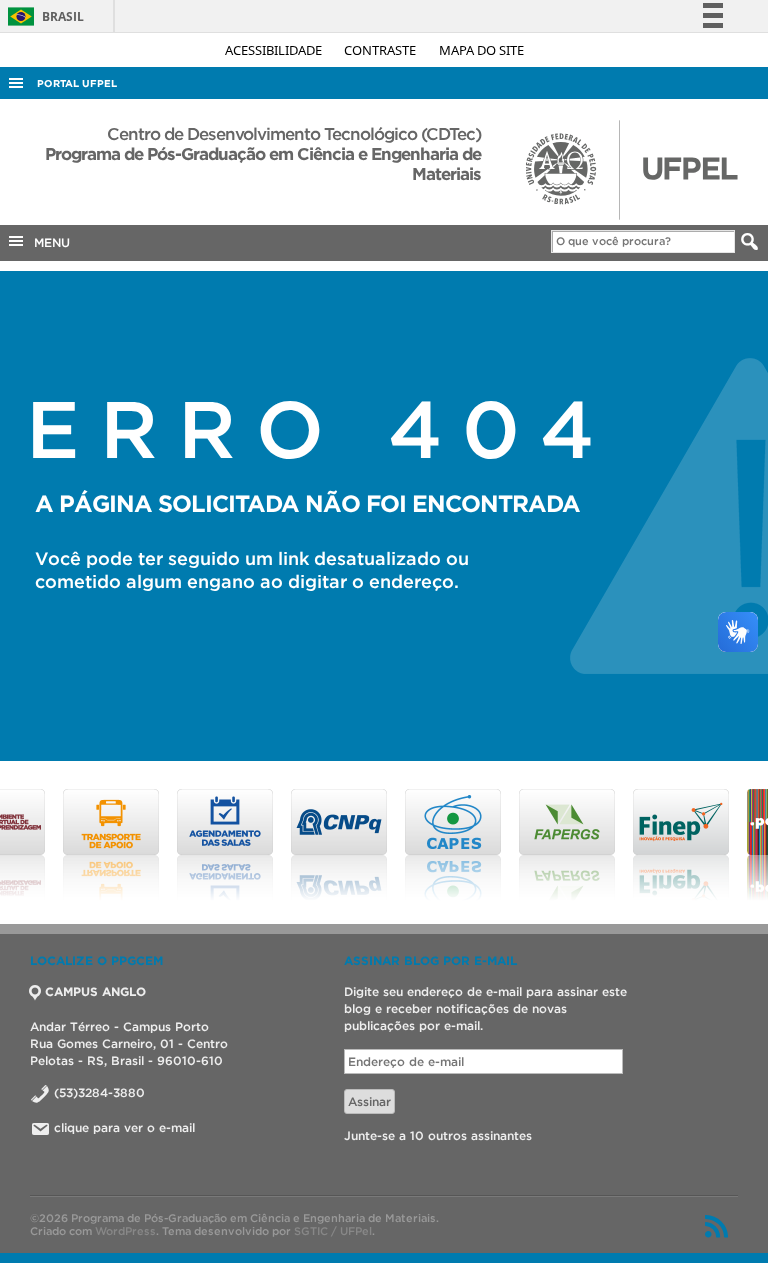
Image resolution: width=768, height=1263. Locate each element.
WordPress (125, 1231)
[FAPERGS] (513, 845)
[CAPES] (399, 845)
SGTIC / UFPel (333, 1231)
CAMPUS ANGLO (95, 991)
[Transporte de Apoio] (57, 845)
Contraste (381, 50)
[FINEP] (627, 845)
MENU (48, 242)
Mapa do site (481, 50)
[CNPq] (285, 845)
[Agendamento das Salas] (171, 845)
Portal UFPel (77, 83)
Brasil (42, 16)
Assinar (369, 1101)
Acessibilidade (275, 50)
